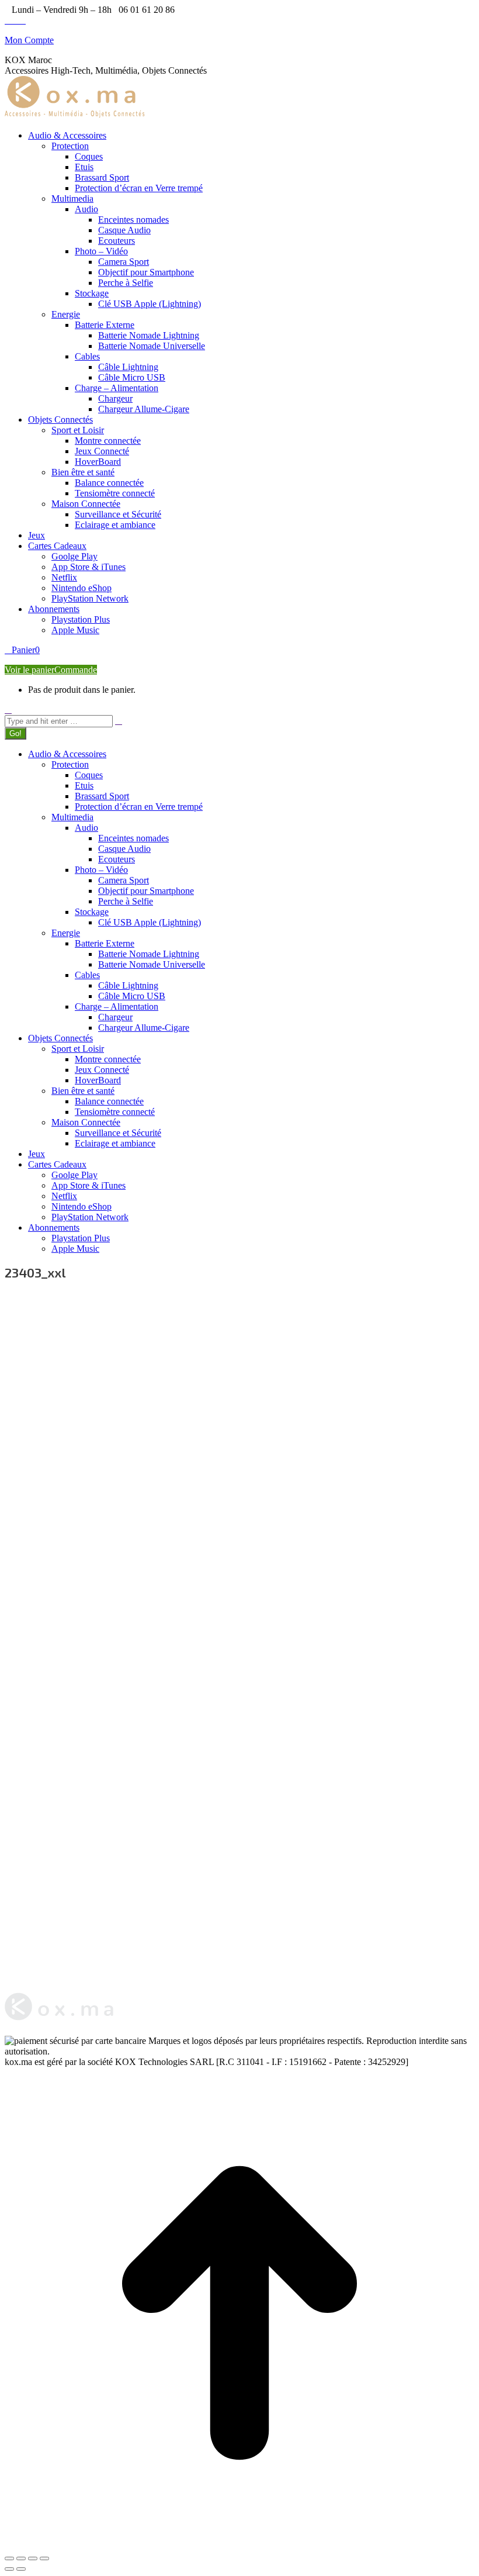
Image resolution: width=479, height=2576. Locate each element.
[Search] (119, 721)
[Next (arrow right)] (21, 2569)
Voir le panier (29, 670)
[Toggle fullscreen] (33, 2558)
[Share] (21, 2558)
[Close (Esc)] (9, 2558)
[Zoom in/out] (44, 2558)
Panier (26, 650)
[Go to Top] (239, 2545)
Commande (76, 670)
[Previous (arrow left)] (9, 2569)
